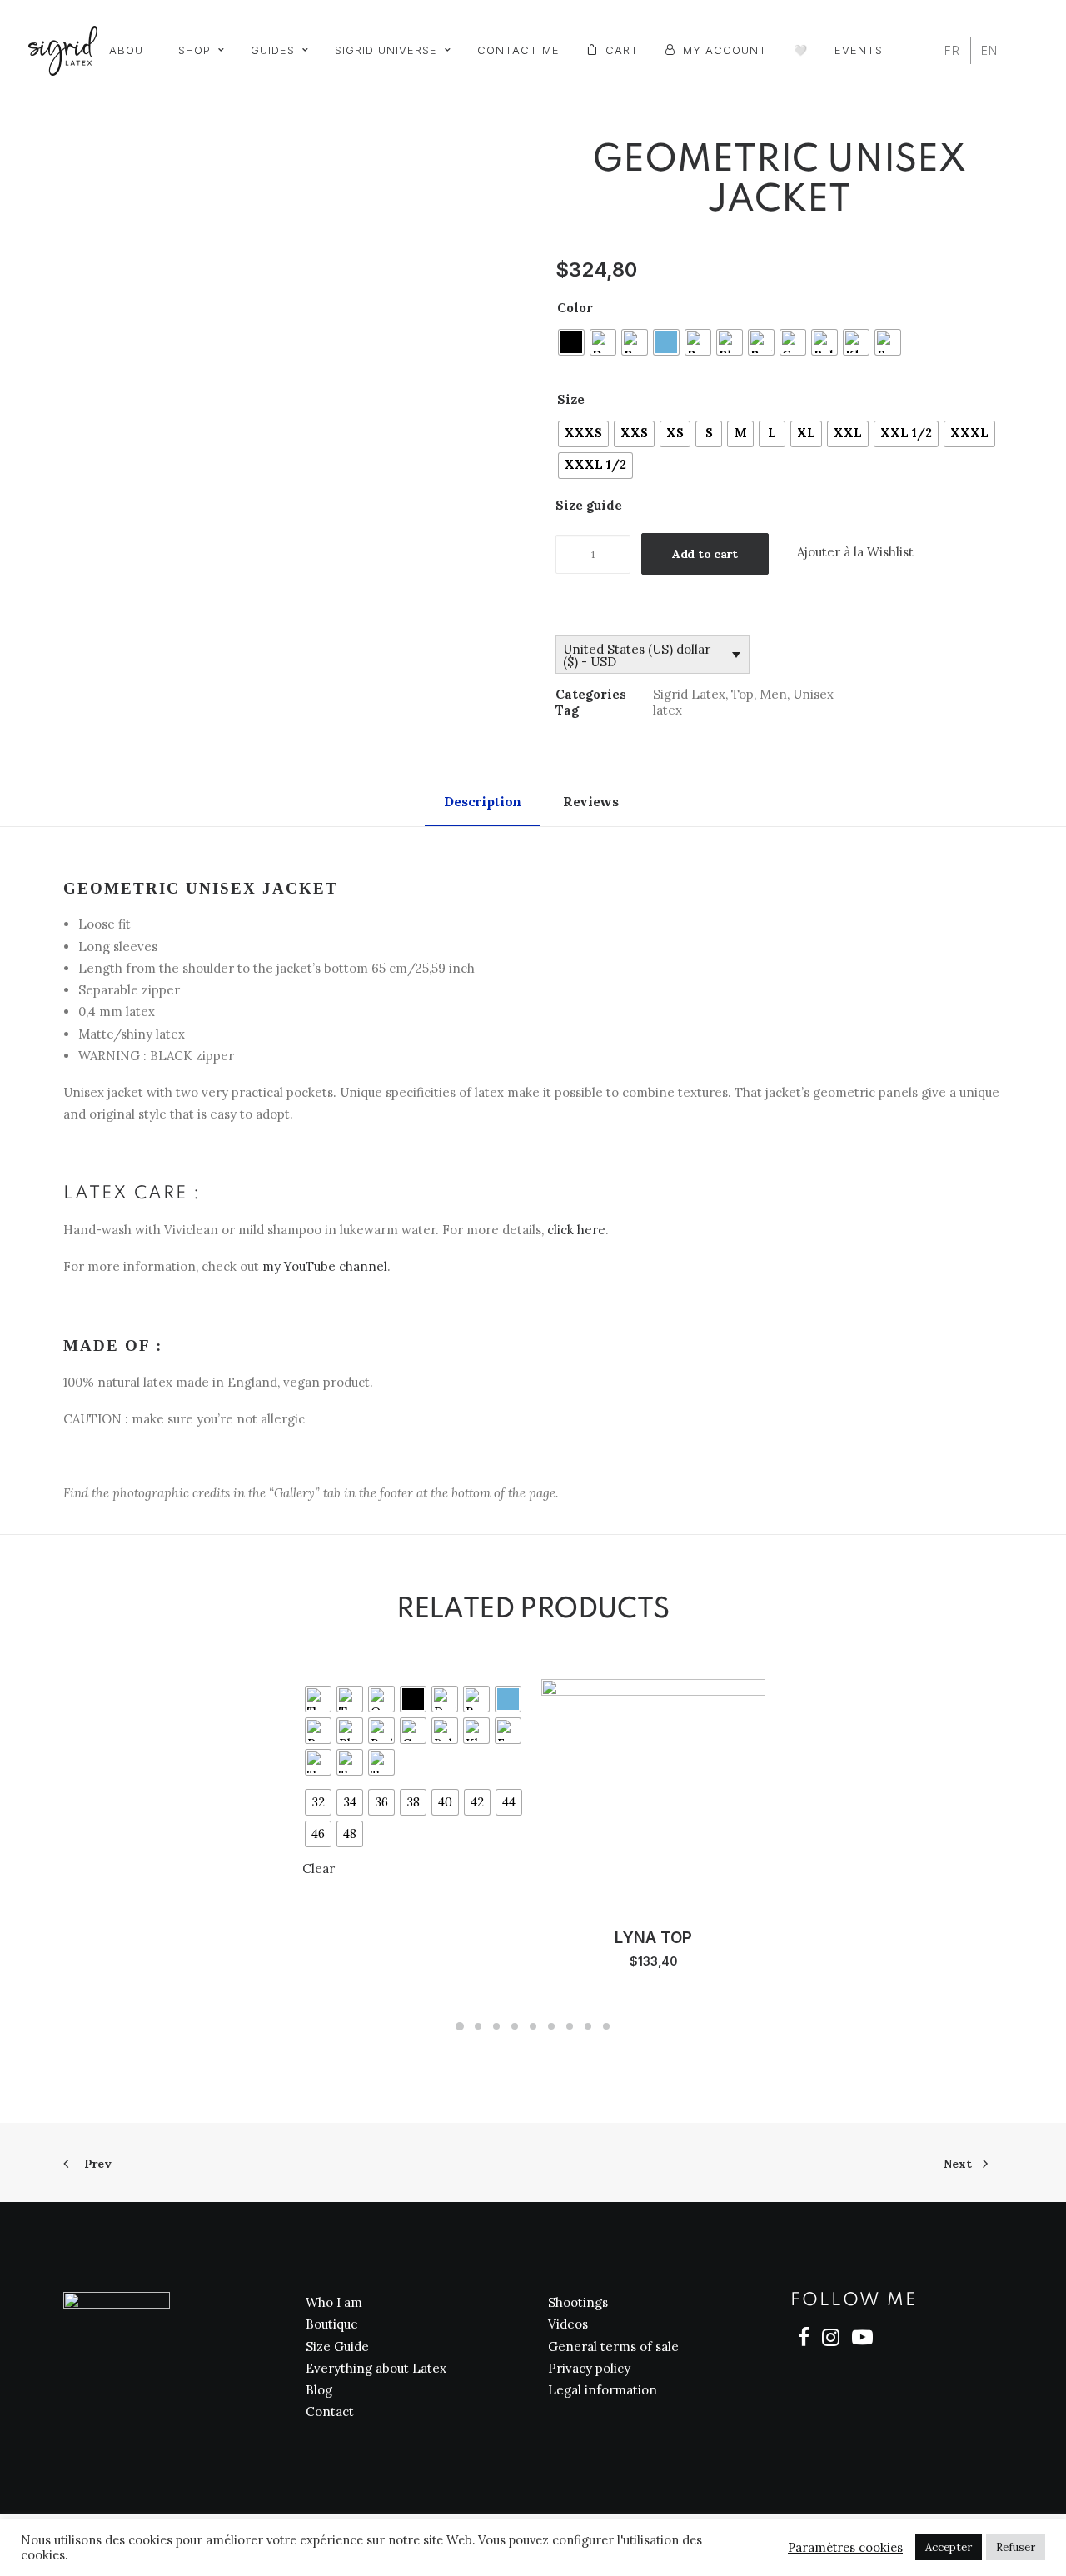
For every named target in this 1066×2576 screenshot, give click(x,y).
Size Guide (337, 2347)
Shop (194, 50)
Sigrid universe (386, 50)
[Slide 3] (496, 2026)
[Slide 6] (551, 2026)
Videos (568, 2324)
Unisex (813, 694)
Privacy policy (589, 2368)
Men (773, 694)
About (130, 50)
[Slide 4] (515, 2026)
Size (571, 399)
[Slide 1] (460, 2026)
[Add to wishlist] (291, 1694)
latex (667, 710)
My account (725, 50)
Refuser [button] (1016, 2547)
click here (576, 1230)
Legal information (603, 2390)
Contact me (518, 50)
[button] (287, 375)
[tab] (593, 809)
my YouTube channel (325, 1266)
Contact (330, 2412)
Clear (319, 1868)
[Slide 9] (606, 2026)
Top (742, 694)
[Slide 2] (478, 2026)
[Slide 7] (570, 2026)
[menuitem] (130, 50)
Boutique (332, 2324)
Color (575, 308)
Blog (319, 2390)
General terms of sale (613, 2347)
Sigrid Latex (689, 694)
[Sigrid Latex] (63, 51)
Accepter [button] (949, 2547)
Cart (622, 50)
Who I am (334, 2302)
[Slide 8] (588, 2026)
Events (859, 50)
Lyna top (653, 1938)
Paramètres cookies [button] (845, 2548)
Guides (273, 50)
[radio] (571, 342)
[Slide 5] (533, 2026)
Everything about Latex (376, 2368)
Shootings (578, 2302)
